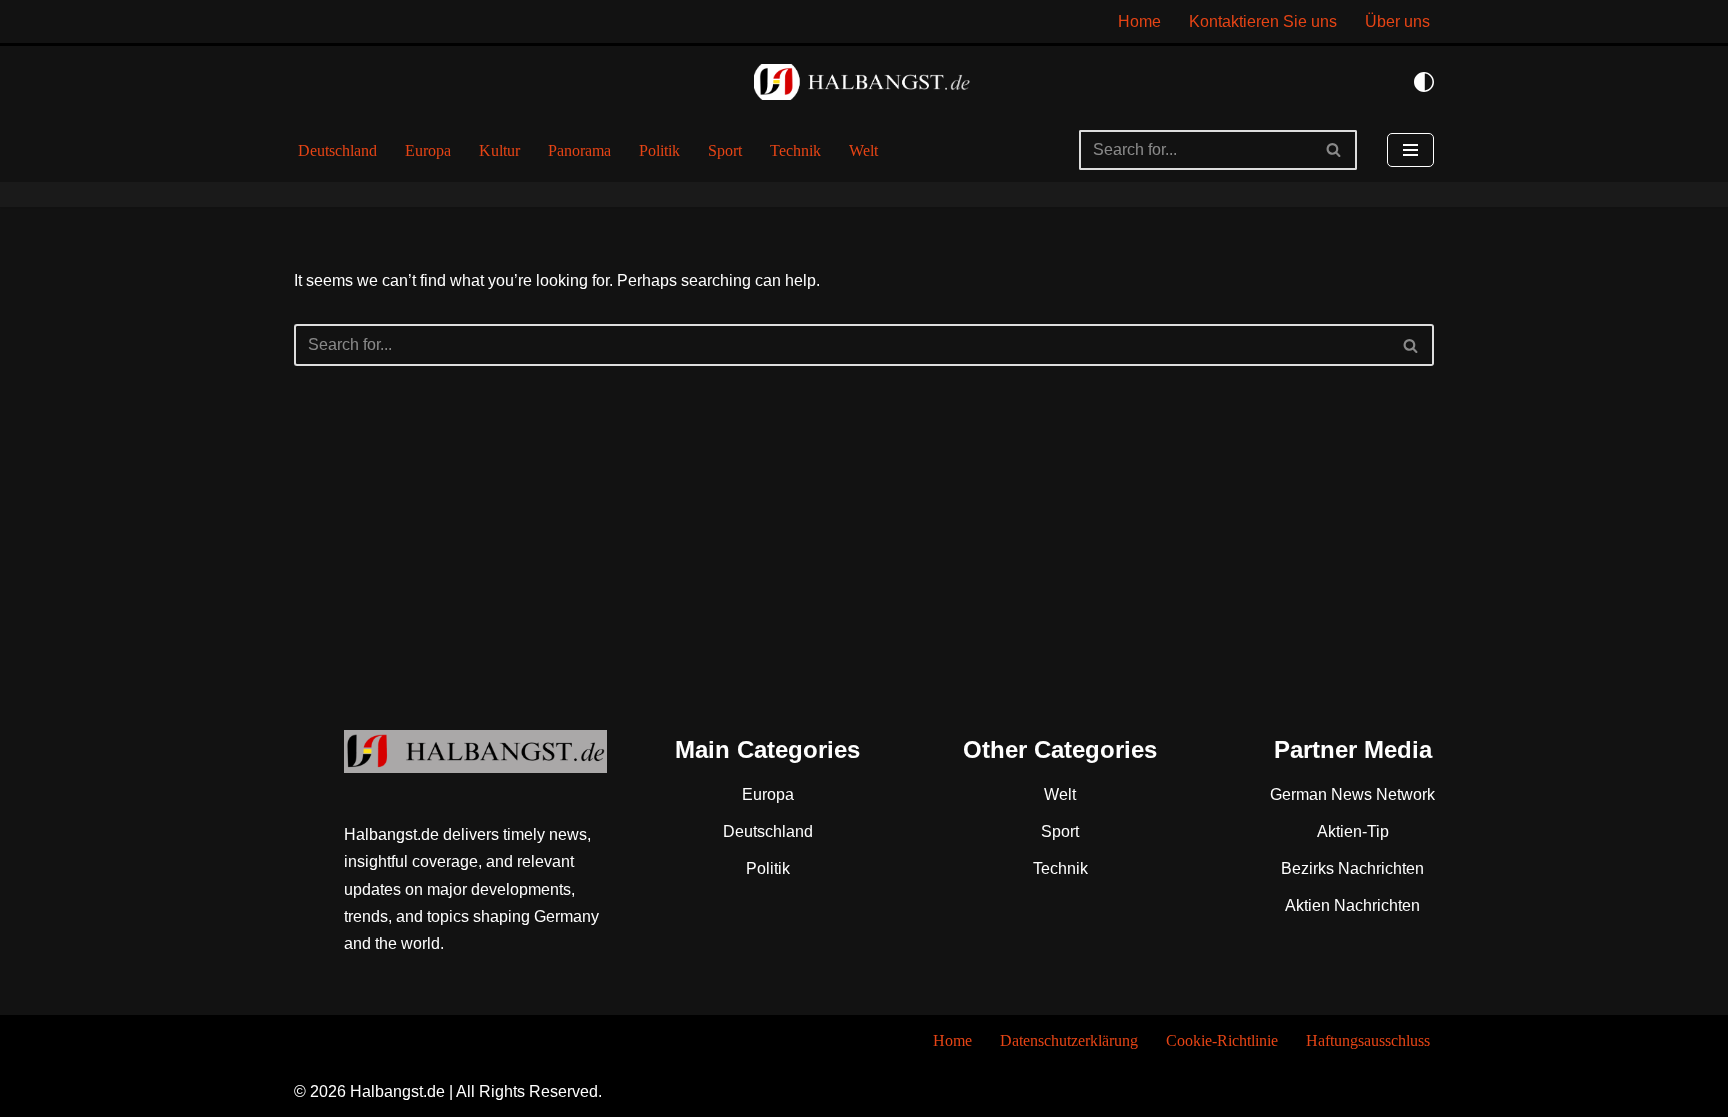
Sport (725, 150)
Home (1139, 21)
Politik (659, 150)
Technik (795, 150)
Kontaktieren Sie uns (1263, 21)
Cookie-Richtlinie (1222, 1040)
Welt (863, 150)
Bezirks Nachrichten (1352, 868)
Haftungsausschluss (1368, 1040)
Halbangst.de (397, 1091)
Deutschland (337, 150)
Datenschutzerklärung (1069, 1040)
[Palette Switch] (1424, 82)
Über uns (1397, 21)
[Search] (1334, 150)
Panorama (579, 150)
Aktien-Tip (1353, 831)
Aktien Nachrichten (1352, 905)
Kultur (499, 150)
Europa (428, 150)
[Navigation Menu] (1410, 150)
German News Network (1352, 794)
